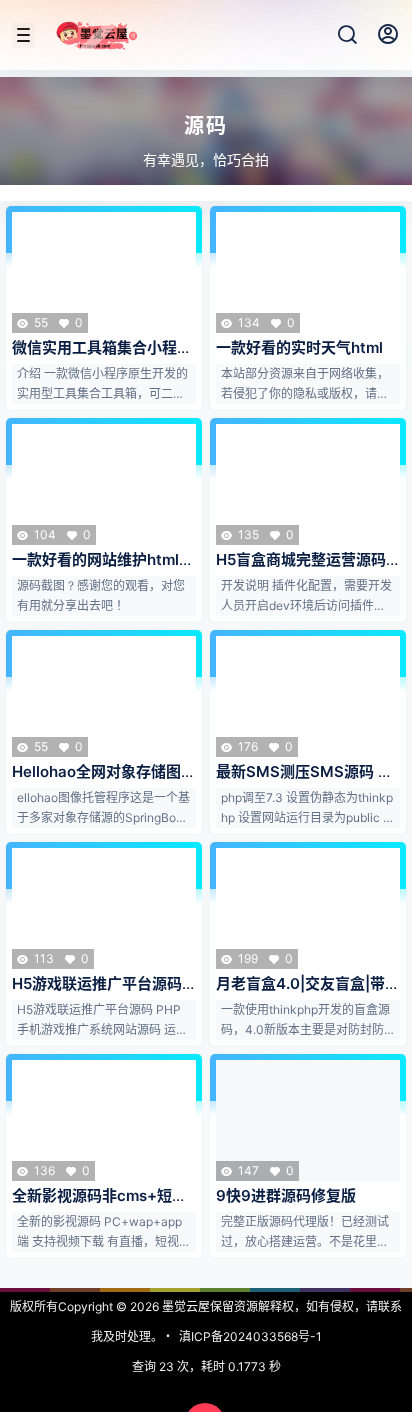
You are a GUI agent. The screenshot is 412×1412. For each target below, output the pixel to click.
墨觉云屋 (184, 1306)
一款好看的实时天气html (299, 347)
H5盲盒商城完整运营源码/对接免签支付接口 (304, 569)
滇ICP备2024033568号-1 (250, 1336)
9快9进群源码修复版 (286, 1195)
